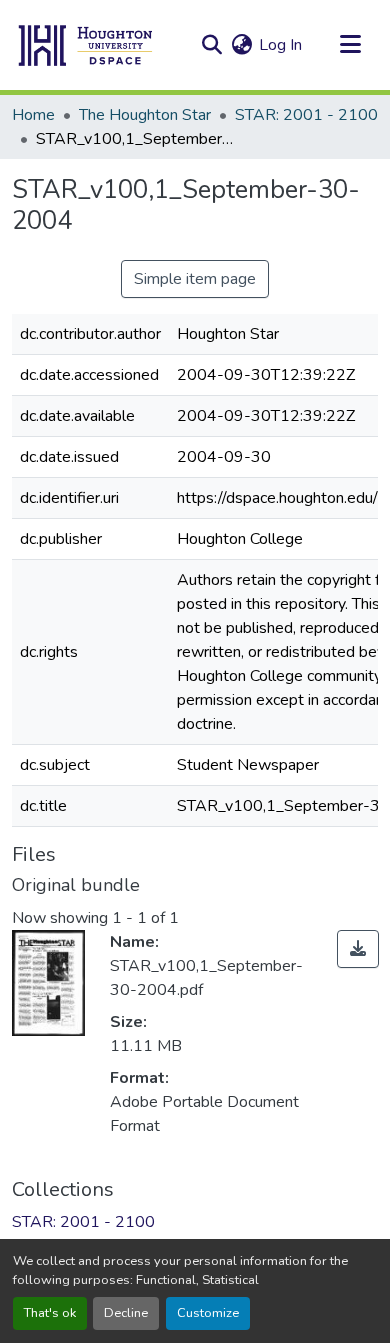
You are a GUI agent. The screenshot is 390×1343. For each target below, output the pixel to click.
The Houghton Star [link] (145, 115)
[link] (358, 949)
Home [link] (33, 115)
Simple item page (195, 279)
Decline (126, 1313)
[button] (86, 45)
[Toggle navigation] (350, 45)
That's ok (50, 1313)
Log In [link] (280, 45)
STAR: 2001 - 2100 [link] (306, 115)
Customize (208, 1313)
